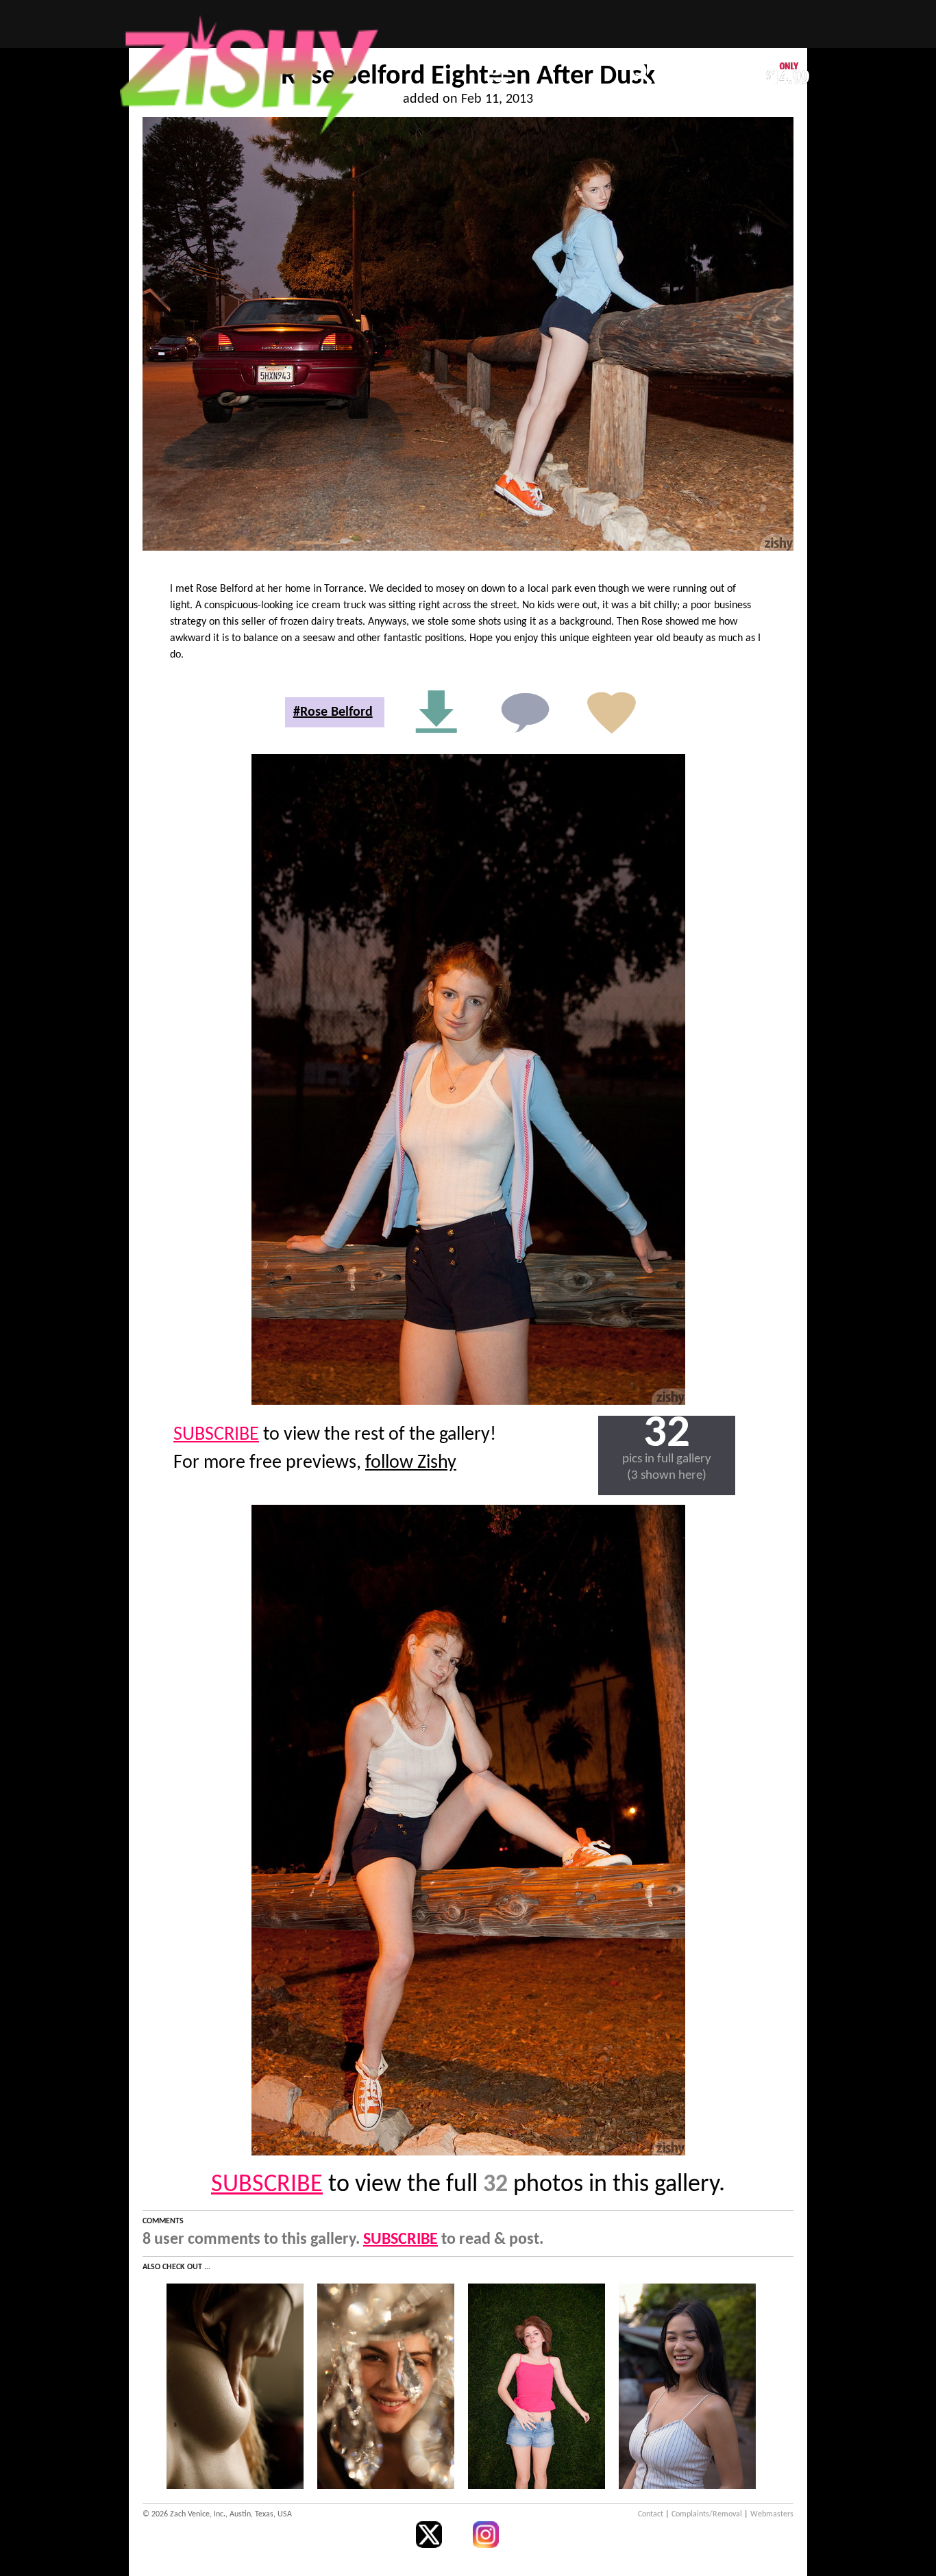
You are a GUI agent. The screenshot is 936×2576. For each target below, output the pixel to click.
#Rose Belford (333, 712)
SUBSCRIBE (216, 1435)
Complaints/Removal (707, 2514)
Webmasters (772, 2514)
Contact (651, 2514)
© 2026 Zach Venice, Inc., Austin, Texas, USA (217, 2514)
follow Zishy (411, 1463)
